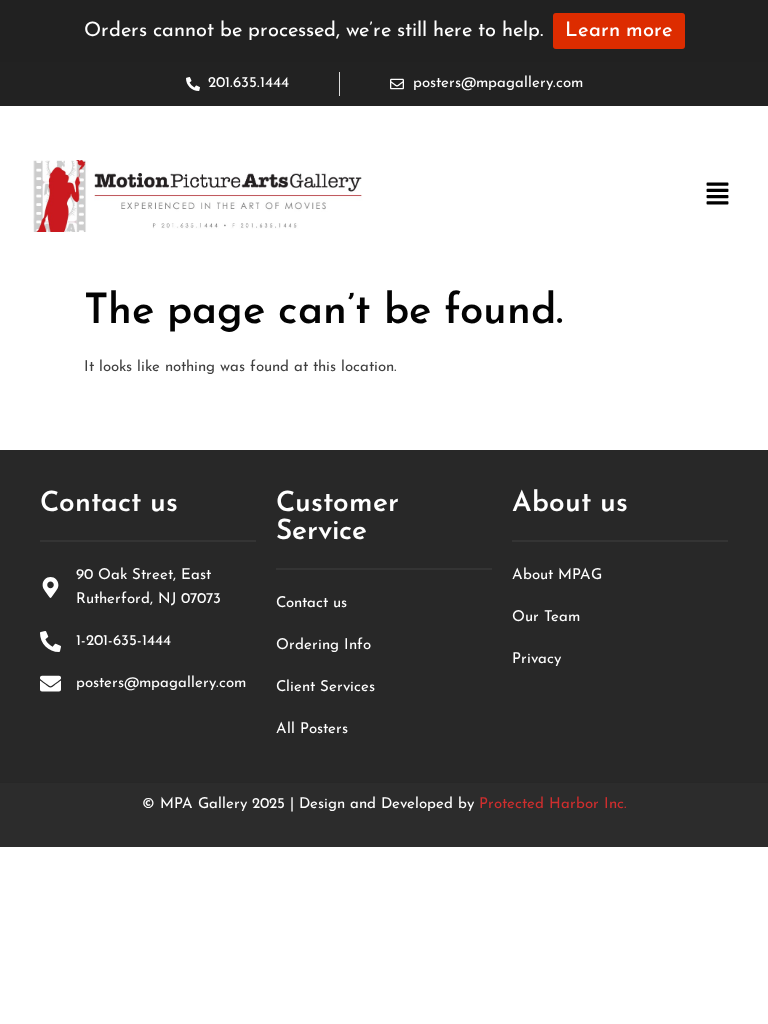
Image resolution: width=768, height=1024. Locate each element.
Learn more (619, 31)
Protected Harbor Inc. (553, 804)
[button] (718, 196)
